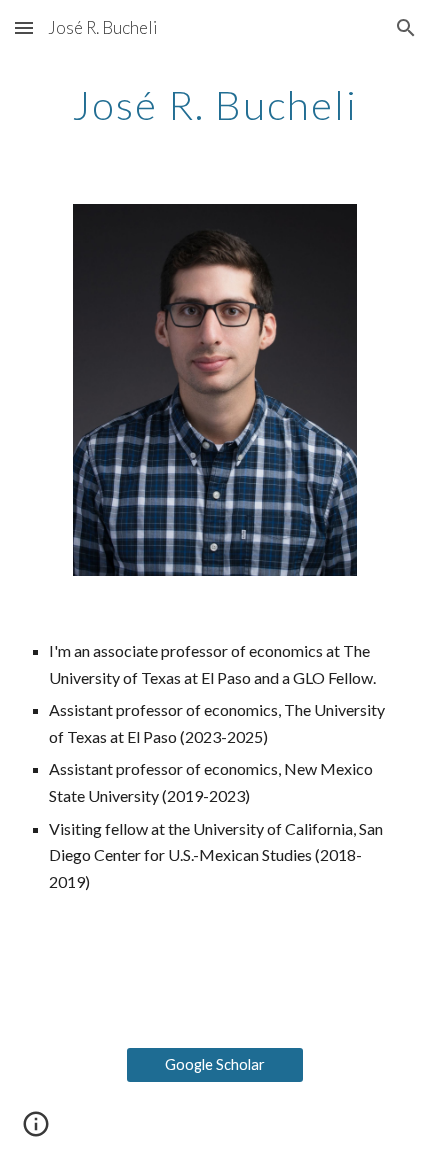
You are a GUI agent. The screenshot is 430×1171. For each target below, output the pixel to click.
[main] (215, 105)
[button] (24, 27)
